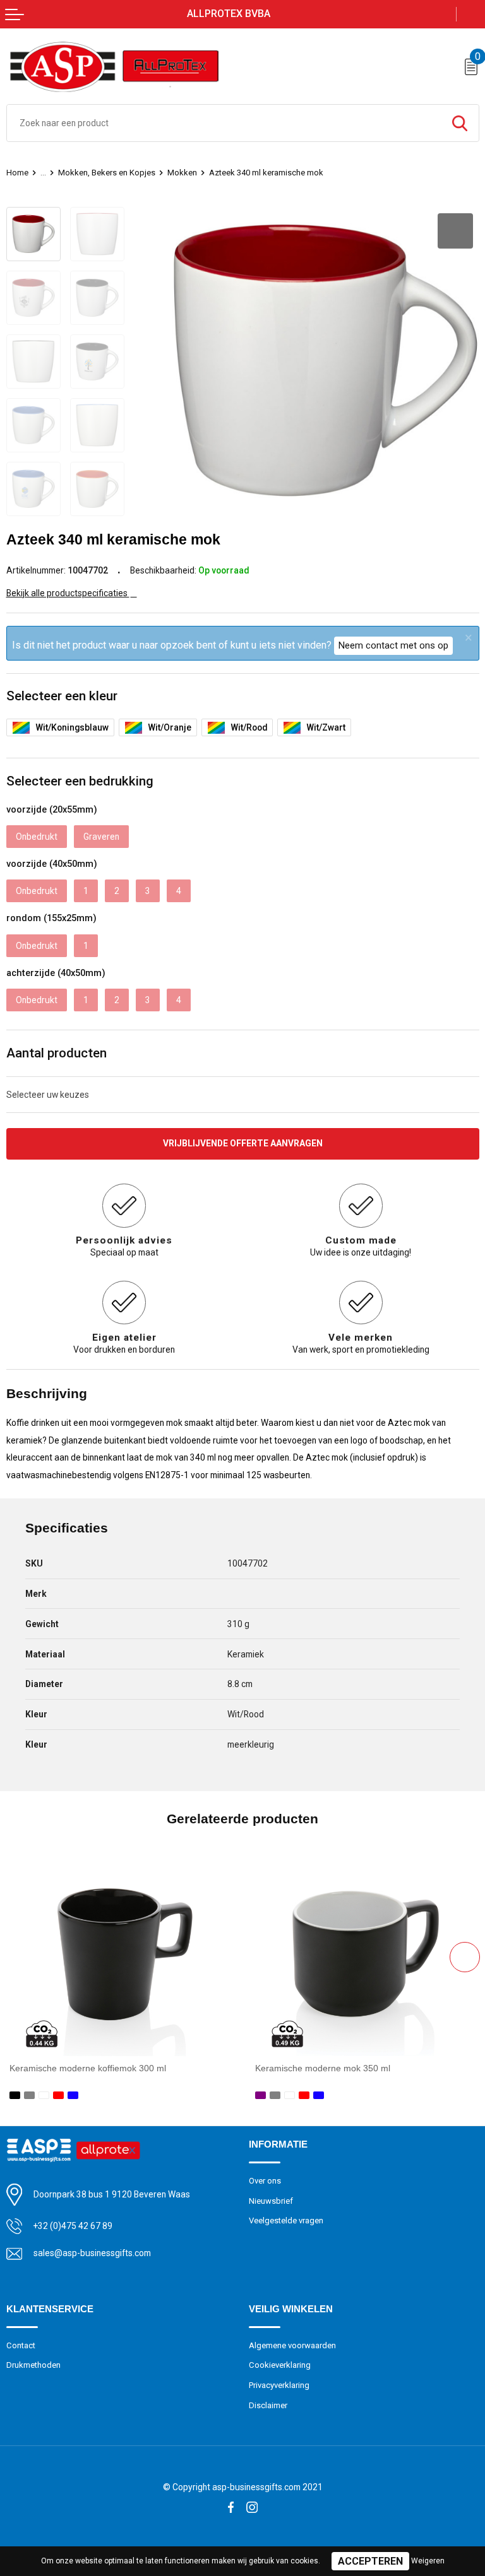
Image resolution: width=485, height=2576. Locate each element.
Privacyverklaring (279, 2385)
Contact (21, 2345)
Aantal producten (57, 1053)
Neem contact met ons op (393, 645)
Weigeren (428, 2561)
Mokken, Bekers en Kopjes (107, 173)
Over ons (265, 2181)
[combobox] (224, 123)
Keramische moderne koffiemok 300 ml (88, 2068)
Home (17, 173)
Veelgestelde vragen (286, 2220)
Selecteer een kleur (62, 696)
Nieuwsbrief (271, 2201)
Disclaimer (268, 2405)
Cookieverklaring (280, 2365)
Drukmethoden (33, 2365)
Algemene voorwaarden (292, 2345)
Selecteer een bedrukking (80, 781)
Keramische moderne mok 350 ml (323, 2068)
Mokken (182, 173)
